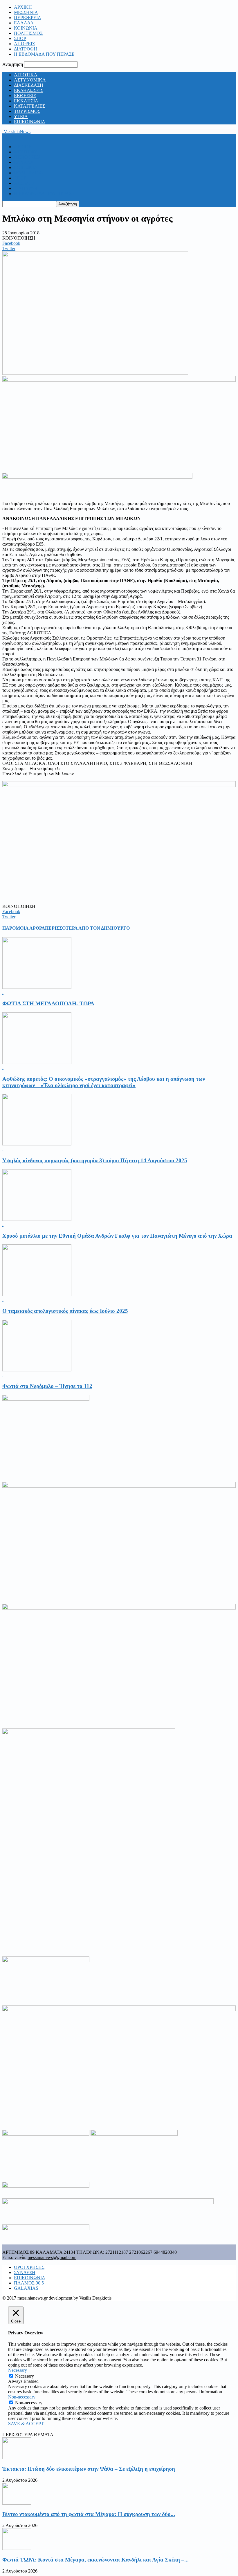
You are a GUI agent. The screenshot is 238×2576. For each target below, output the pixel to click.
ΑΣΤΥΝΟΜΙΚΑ (30, 80)
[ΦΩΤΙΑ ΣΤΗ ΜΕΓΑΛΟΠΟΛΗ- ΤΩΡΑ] (37, 987)
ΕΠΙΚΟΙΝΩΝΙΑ (30, 122)
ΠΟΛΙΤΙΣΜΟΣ (28, 33)
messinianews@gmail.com (52, 2257)
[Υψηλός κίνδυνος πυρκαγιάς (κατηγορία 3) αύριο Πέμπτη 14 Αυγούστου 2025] (37, 1144)
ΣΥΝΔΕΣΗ (25, 2272)
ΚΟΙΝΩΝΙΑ (26, 28)
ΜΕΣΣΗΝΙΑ (26, 12)
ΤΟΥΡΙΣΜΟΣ (27, 111)
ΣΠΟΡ (20, 38)
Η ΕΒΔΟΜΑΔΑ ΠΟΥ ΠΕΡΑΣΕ (44, 54)
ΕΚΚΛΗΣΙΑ (26, 101)
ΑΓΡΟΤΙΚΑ (26, 75)
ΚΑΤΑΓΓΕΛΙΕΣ (29, 106)
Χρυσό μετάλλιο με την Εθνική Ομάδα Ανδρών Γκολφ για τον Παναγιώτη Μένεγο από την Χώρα (117, 1236)
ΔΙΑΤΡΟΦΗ (26, 49)
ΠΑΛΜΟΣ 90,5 (29, 2283)
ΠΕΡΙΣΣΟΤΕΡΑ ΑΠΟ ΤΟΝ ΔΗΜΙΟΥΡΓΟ (87, 928)
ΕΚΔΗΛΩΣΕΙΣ (29, 90)
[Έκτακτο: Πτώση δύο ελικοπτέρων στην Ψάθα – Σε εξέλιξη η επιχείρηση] (17, 2458)
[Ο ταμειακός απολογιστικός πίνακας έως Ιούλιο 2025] (37, 1294)
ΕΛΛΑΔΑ (24, 23)
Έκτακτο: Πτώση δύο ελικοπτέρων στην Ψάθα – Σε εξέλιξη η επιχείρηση (89, 2469)
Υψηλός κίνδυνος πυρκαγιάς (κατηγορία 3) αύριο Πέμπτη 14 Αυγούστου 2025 (95, 1160)
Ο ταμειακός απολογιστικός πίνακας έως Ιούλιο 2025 (65, 1311)
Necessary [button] (18, 2370)
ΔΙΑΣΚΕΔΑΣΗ (29, 85)
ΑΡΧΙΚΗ (23, 7)
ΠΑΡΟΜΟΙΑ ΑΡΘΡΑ (24, 928)
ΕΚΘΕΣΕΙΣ (25, 96)
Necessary (25, 2376)
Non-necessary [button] (22, 2397)
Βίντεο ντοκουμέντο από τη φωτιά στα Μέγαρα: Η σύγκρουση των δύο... (89, 2514)
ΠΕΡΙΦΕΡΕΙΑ (28, 18)
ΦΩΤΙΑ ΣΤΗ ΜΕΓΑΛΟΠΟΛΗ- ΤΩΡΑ (48, 1003)
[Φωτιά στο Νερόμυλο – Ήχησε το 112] (37, 1370)
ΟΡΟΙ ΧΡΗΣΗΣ (29, 2267)
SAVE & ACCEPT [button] (26, 2424)
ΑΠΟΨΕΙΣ (24, 44)
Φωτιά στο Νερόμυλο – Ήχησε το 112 (47, 1386)
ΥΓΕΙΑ (21, 116)
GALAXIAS (26, 2288)
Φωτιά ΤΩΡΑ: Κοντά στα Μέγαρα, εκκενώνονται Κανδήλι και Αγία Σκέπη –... (95, 2560)
